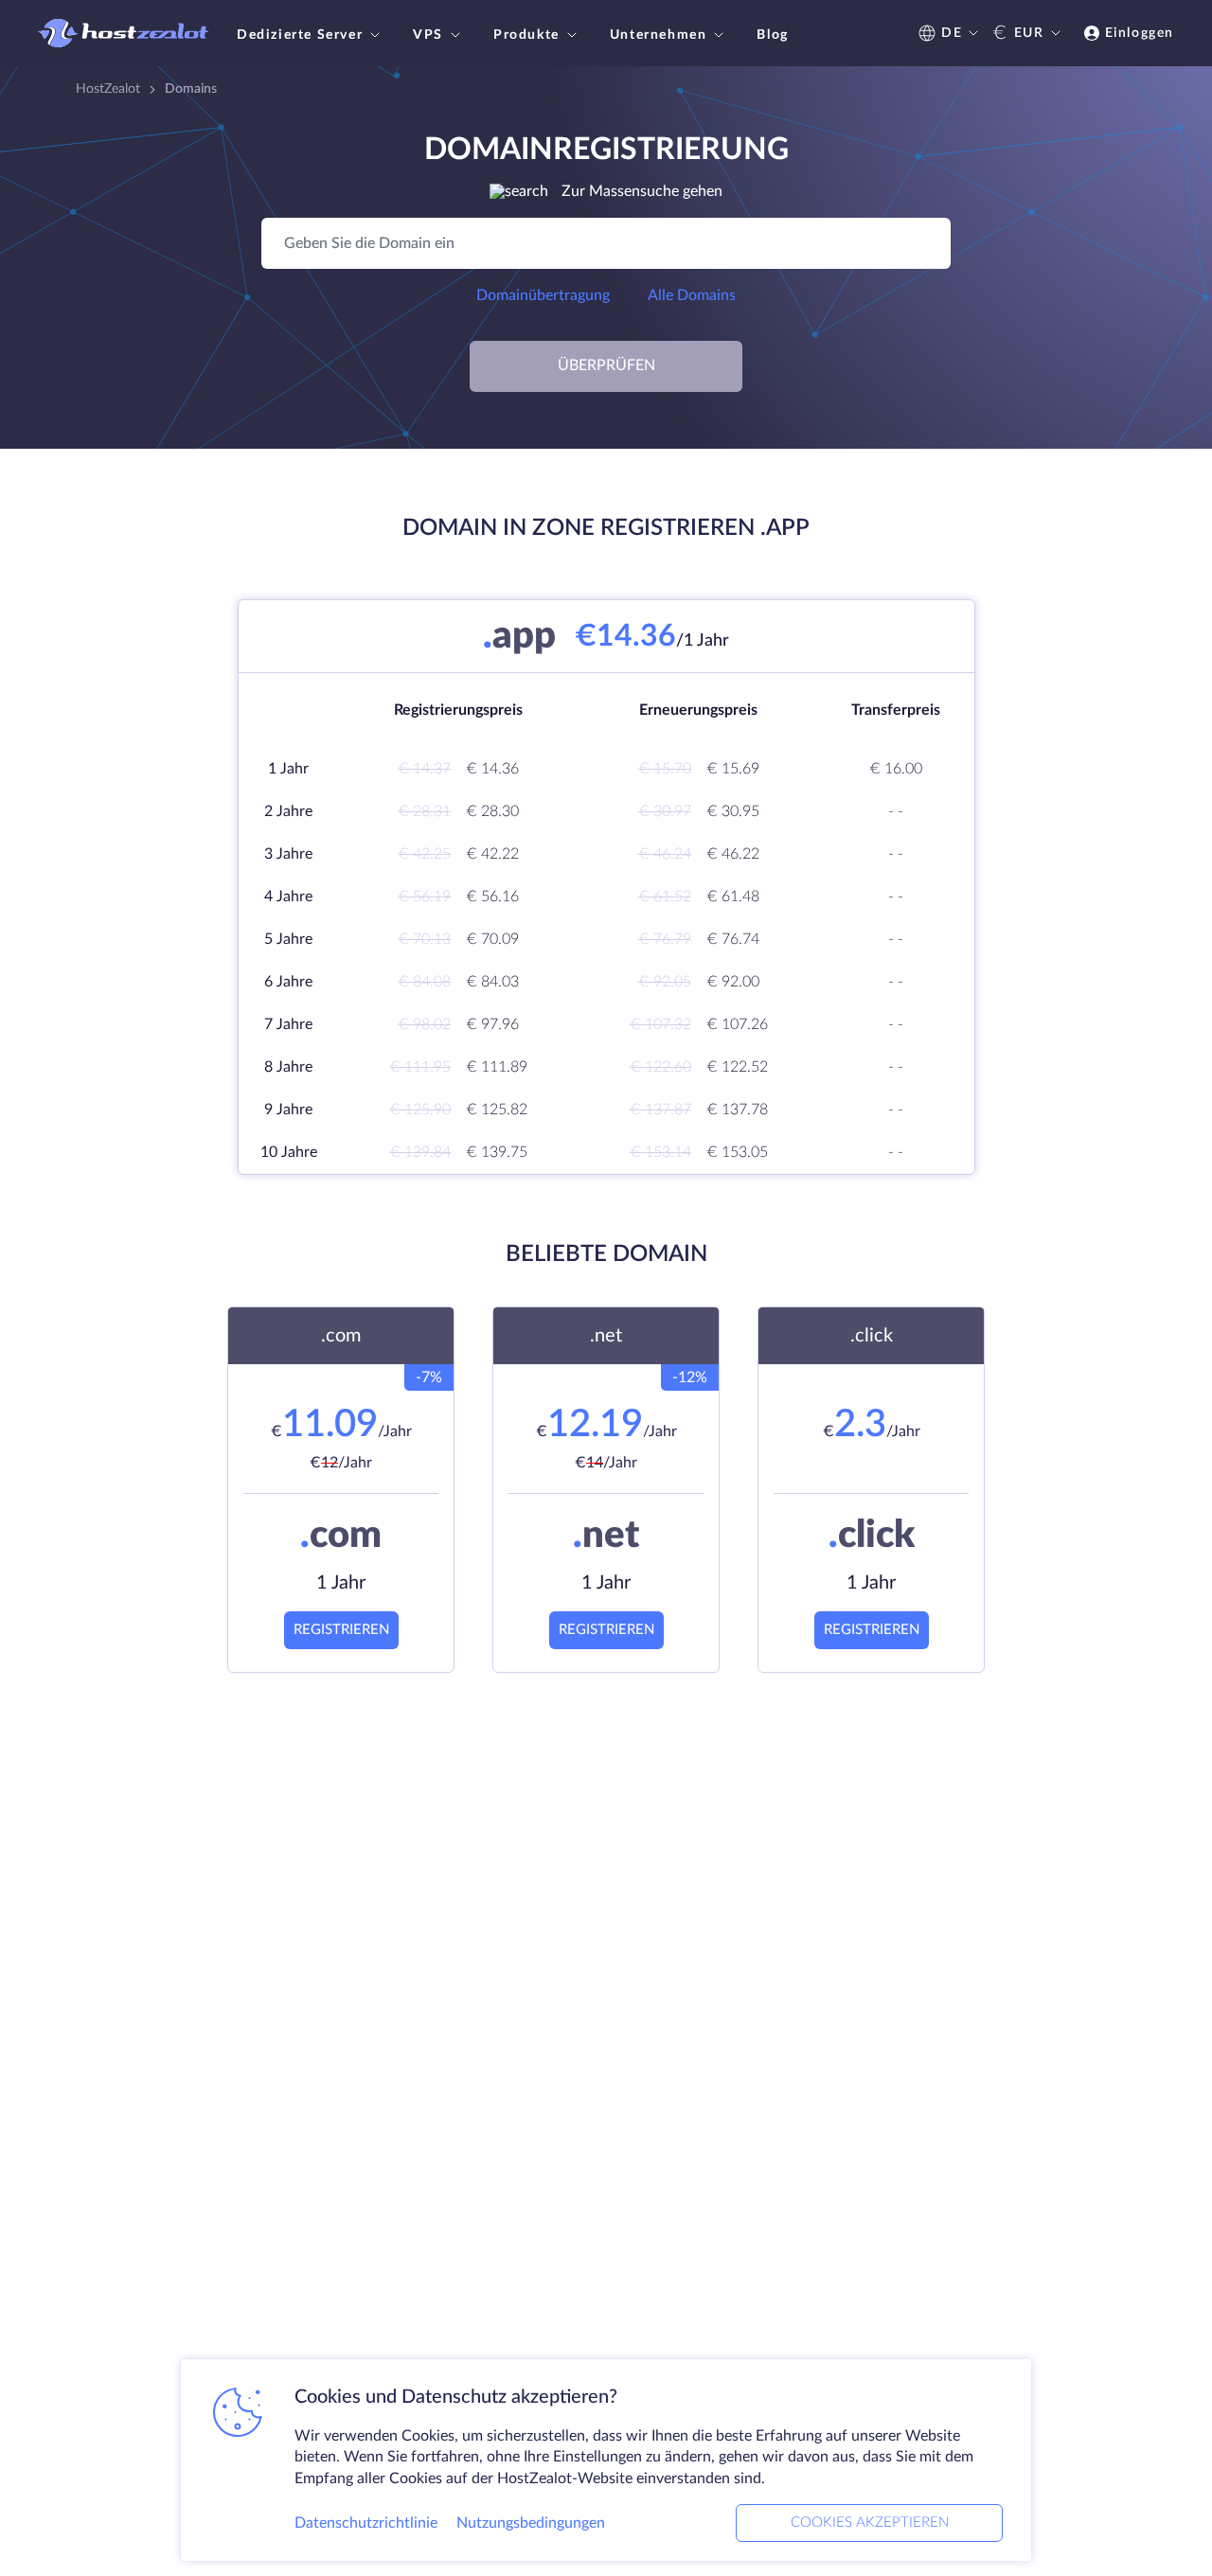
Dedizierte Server (300, 35)
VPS (428, 35)
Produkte (526, 35)
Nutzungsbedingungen (531, 2523)
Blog (772, 35)
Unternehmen (659, 35)
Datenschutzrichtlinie (366, 2523)
